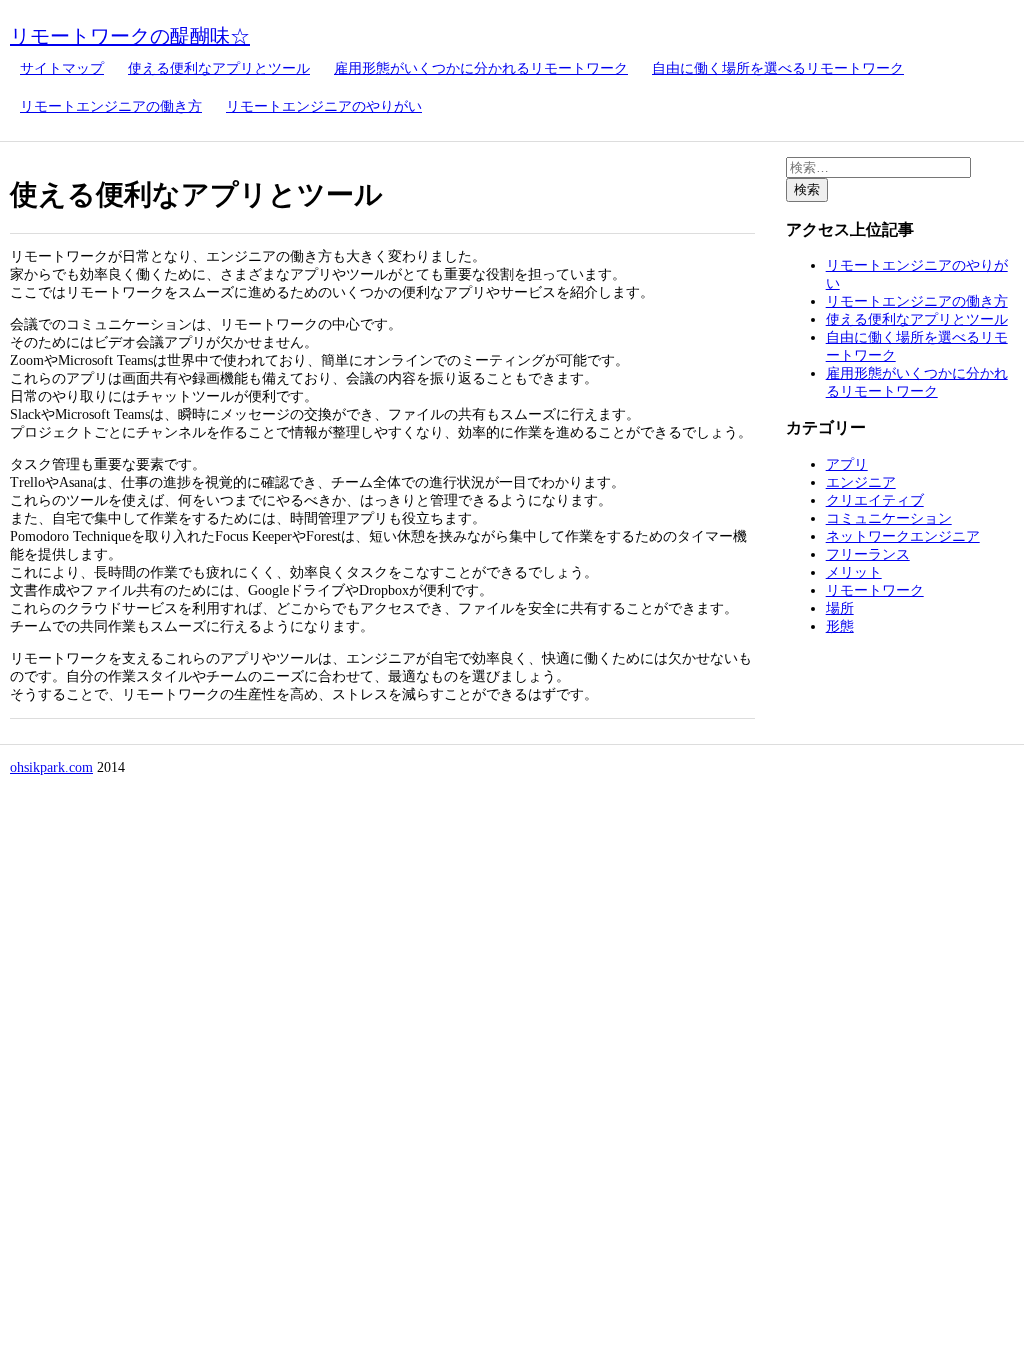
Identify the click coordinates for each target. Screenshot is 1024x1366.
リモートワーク (875, 590)
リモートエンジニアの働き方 (111, 106)
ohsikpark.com (51, 767)
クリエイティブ (875, 500)
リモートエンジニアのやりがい (324, 106)
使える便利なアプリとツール (219, 68)
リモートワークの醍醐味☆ (130, 36)
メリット (854, 572)
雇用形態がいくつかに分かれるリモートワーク (481, 68)
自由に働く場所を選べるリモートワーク (778, 68)
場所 (840, 608)
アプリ (847, 464)
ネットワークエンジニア (903, 536)
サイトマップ (62, 68)
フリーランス (868, 554)
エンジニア (861, 482)
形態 (840, 626)
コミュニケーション (889, 518)
